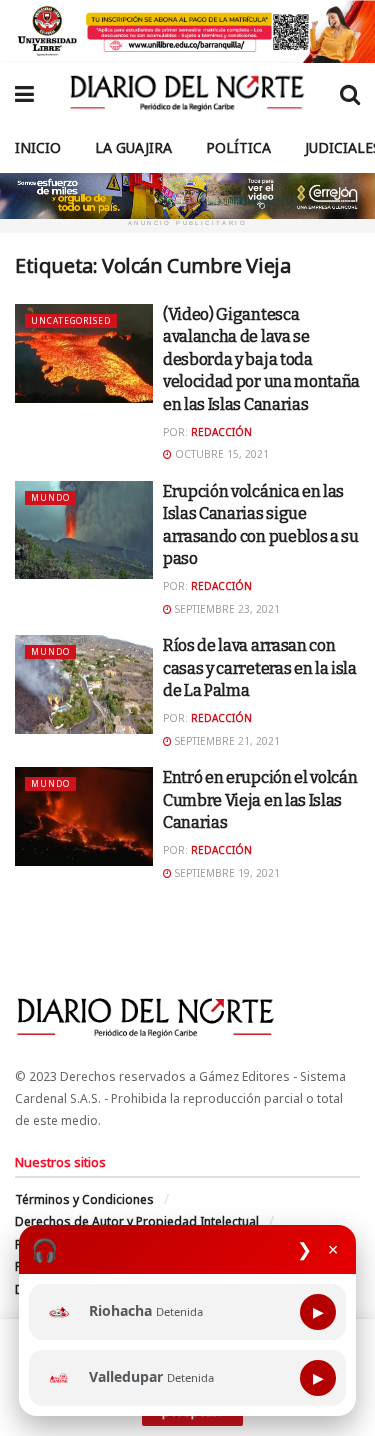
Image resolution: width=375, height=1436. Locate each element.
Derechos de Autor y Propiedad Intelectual (137, 1221)
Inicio (38, 147)
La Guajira (133, 147)
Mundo (50, 497)
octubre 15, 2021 (220, 454)
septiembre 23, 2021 (226, 609)
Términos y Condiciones (84, 1199)
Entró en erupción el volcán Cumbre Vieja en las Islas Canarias (260, 800)
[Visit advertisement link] (187, 31)
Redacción (221, 432)
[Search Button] (350, 93)
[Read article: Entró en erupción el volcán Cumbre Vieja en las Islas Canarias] (84, 816)
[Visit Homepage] (187, 93)
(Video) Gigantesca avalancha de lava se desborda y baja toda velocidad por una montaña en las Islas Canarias (261, 359)
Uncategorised (71, 320)
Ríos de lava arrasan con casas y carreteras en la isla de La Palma (260, 668)
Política (238, 147)
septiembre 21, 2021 (226, 741)
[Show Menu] (24, 93)
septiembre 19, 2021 (226, 873)
